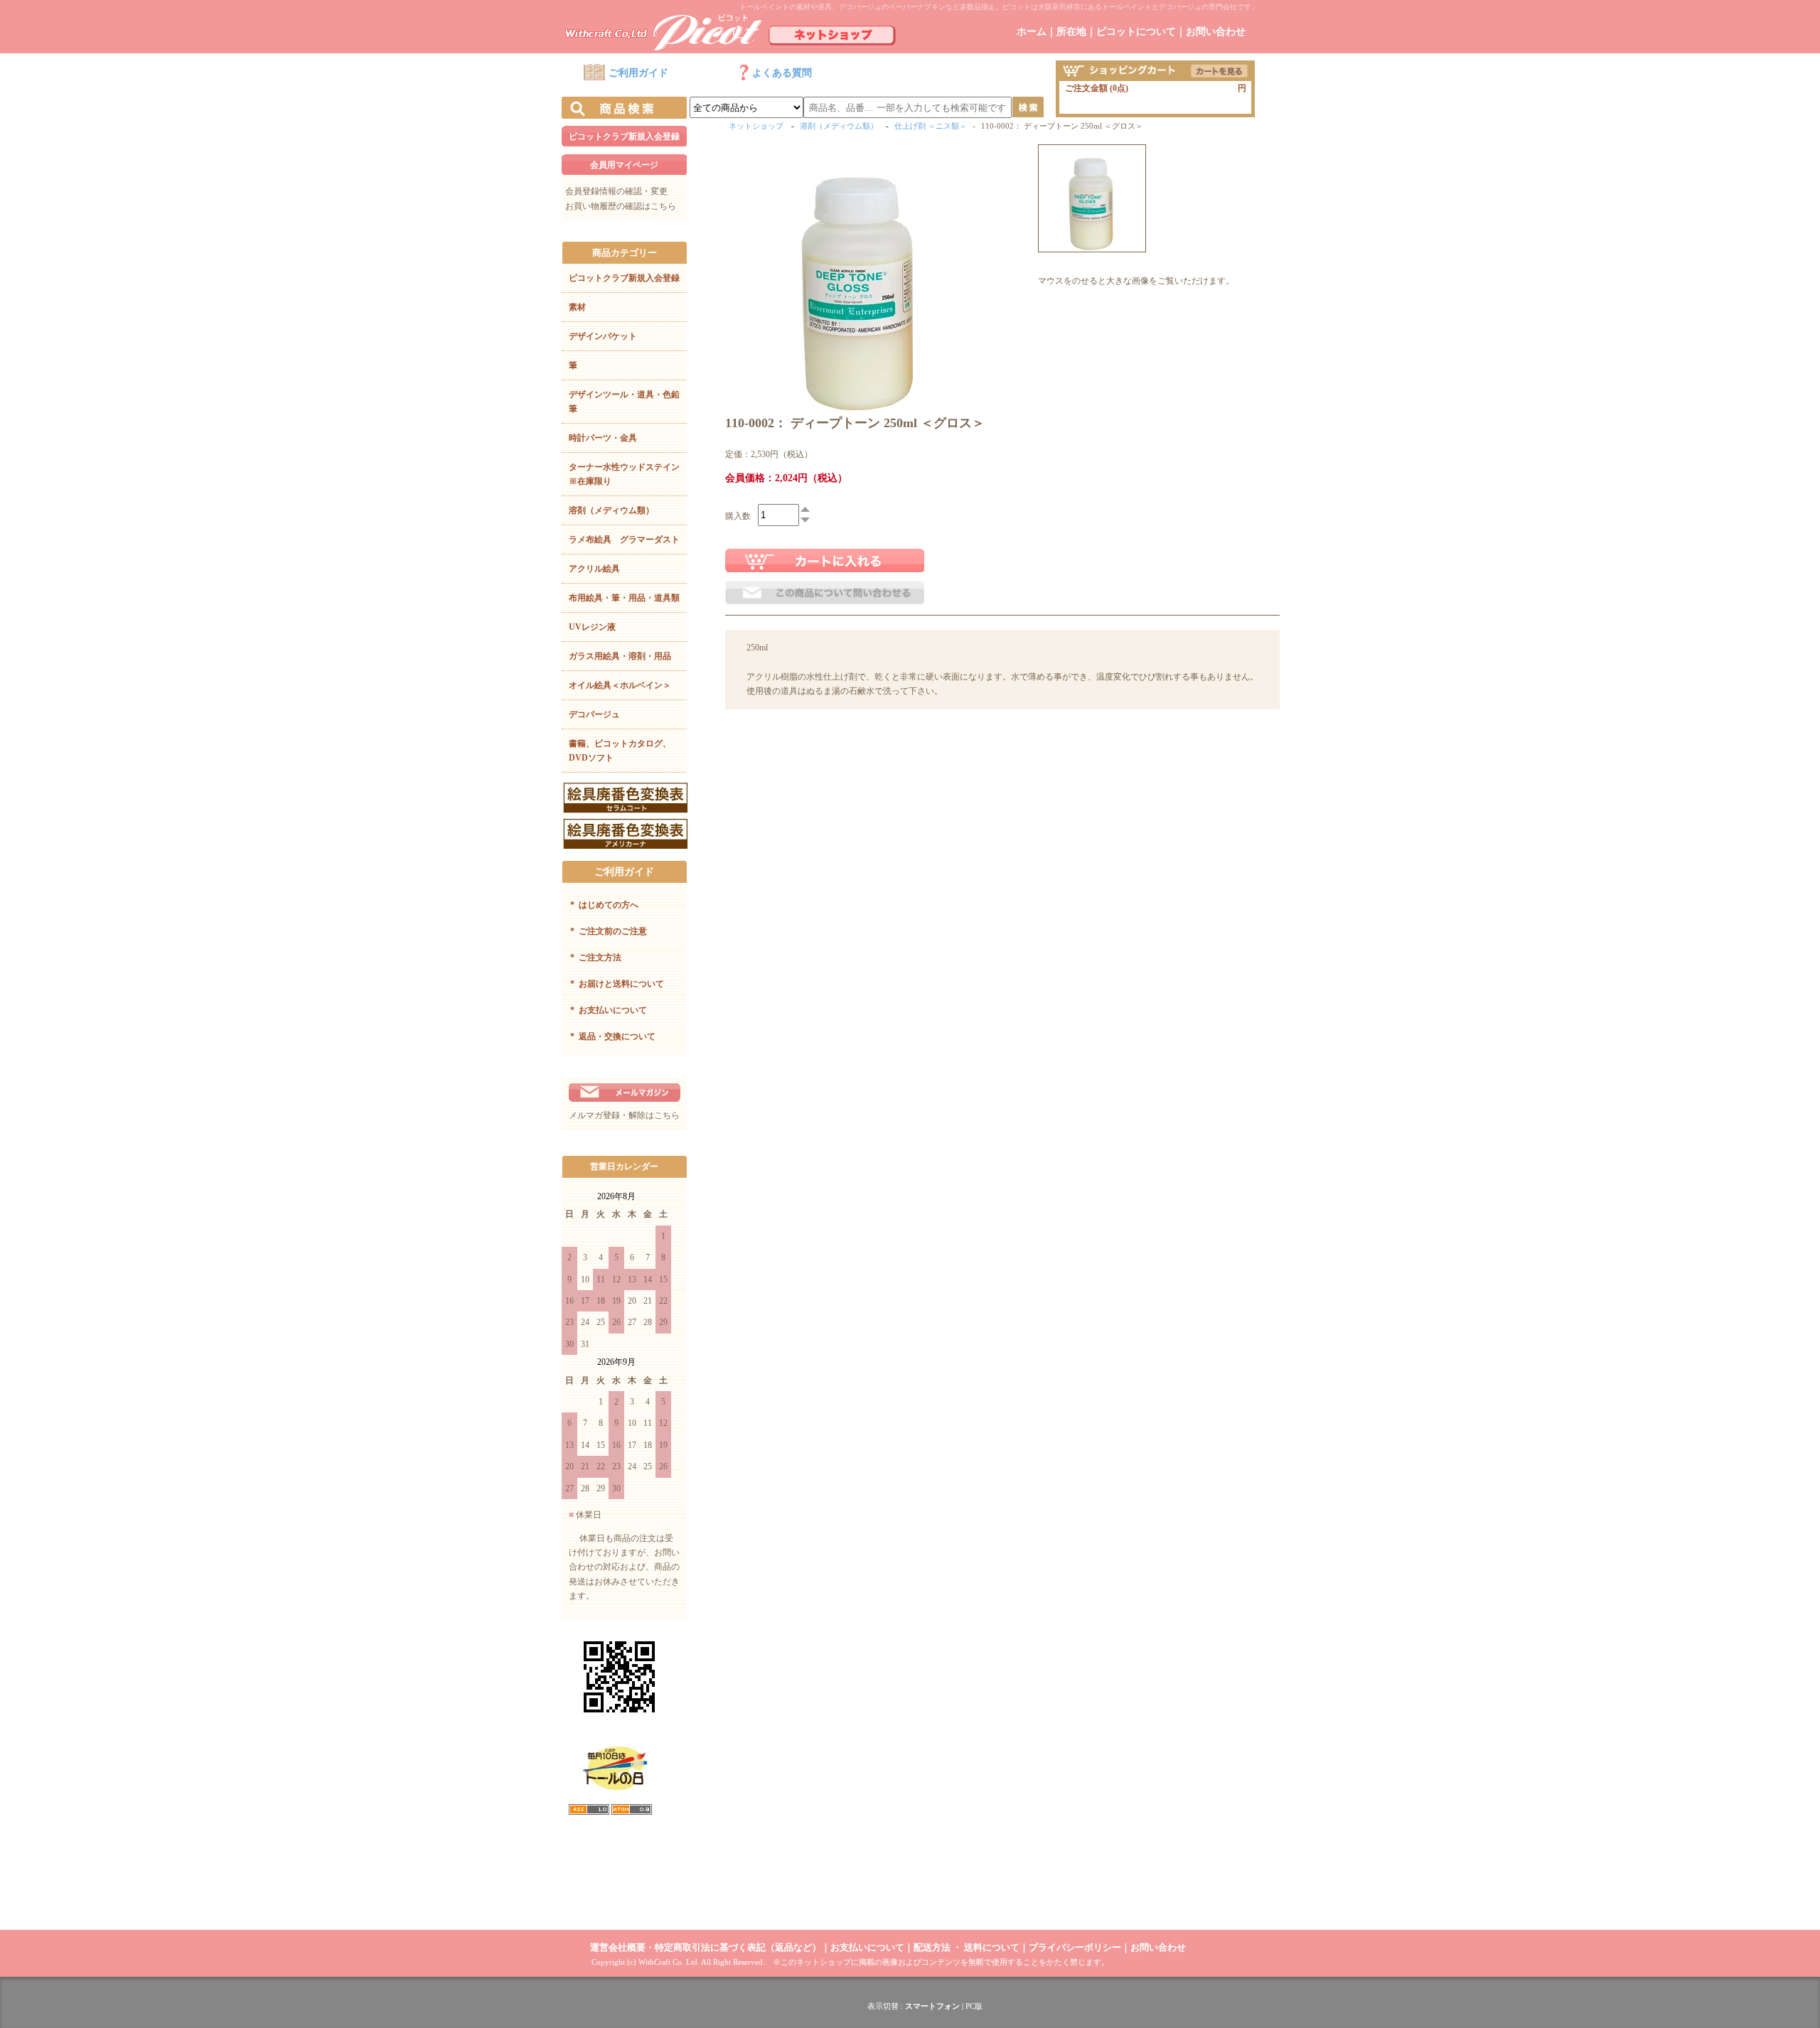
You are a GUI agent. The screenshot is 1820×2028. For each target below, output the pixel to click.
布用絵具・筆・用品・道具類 (624, 598)
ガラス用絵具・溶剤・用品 (620, 656)
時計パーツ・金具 (603, 438)
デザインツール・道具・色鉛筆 (624, 402)
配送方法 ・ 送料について (967, 1947)
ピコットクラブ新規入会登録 (624, 136)
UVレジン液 (592, 627)
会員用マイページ (624, 165)
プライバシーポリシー (1075, 1947)
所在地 (1071, 32)
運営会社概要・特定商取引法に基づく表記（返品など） (706, 1947)
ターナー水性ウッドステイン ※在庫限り (628, 474)
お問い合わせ (1216, 32)
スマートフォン (932, 2006)
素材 (577, 307)
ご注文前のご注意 (609, 931)
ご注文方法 (596, 957)
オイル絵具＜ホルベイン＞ (620, 685)
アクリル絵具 (594, 569)
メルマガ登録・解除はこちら (624, 1115)
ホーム (1032, 32)
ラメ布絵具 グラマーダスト (624, 540)
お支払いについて (609, 1010)
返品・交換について (613, 1036)
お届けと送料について (617, 984)
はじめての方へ (604, 905)
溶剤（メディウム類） (611, 510)
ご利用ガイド (638, 73)
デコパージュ (594, 714)
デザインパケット (603, 336)
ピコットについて (1136, 32)
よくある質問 (782, 73)
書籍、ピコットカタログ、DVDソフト (620, 751)
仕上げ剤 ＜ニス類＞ (931, 126)
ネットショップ (756, 126)
